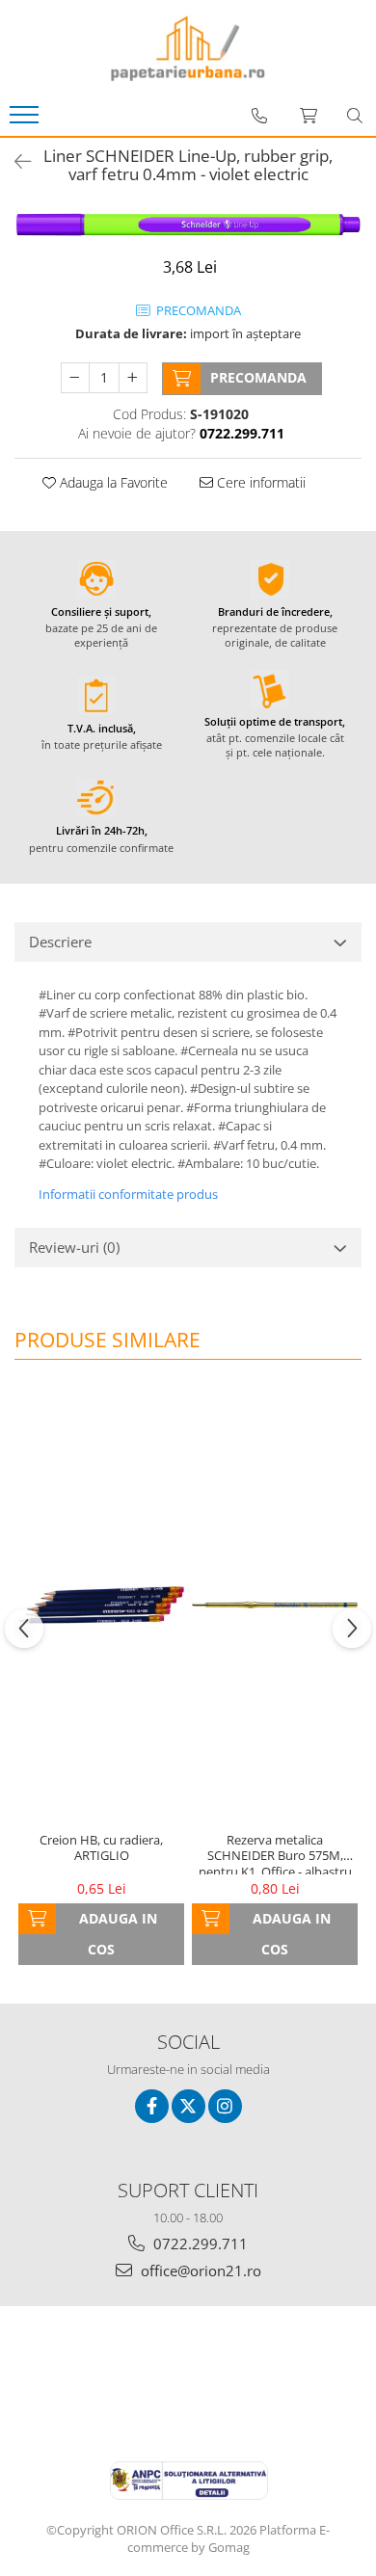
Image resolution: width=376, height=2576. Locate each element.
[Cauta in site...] (355, 116)
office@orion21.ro (199, 2271)
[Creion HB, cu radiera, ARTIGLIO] (101, 1605)
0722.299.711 (199, 2244)
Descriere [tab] (60, 942)
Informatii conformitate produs (128, 1194)
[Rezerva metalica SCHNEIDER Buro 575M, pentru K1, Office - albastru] (275, 1605)
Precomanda (258, 377)
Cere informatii (259, 482)
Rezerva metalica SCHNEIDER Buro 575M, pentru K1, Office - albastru (275, 1853)
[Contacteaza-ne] (259, 116)
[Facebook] (152, 2106)
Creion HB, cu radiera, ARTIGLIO (101, 1848)
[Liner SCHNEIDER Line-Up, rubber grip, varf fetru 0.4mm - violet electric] (188, 224)
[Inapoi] (14, 161)
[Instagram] (225, 2106)
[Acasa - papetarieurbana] (188, 48)
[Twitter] (188, 2106)
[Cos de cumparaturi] (309, 116)
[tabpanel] (188, 224)
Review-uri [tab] (74, 1247)
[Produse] (27, 120)
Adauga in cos (118, 1934)
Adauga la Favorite (112, 482)
